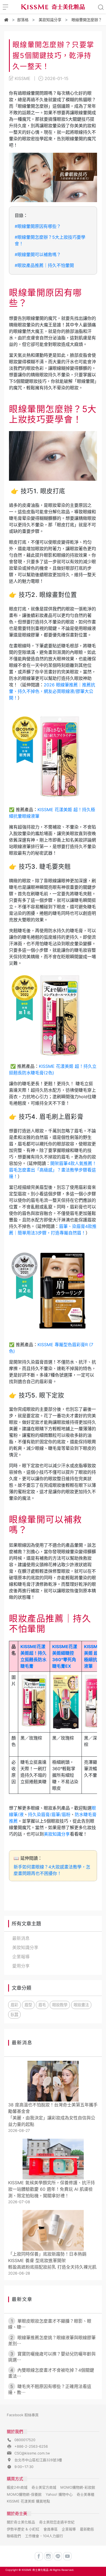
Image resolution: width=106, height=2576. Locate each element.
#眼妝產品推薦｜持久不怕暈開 (44, 265)
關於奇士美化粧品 (21, 2522)
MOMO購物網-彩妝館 (78, 2487)
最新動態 (87, 2529)
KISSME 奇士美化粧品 (35, 2570)
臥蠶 (14, 2015)
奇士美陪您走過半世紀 (57, 2522)
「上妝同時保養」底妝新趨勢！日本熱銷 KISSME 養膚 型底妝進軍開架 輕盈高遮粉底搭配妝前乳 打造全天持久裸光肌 (52, 2260)
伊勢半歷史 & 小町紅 (23, 2529)
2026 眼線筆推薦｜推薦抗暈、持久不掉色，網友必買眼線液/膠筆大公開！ (52, 691)
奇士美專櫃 (85, 2494)
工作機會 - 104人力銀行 (44, 2536)
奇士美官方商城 (44, 2487)
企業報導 (69, 2529)
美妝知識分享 (57, 1834)
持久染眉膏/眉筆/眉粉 (49, 1814)
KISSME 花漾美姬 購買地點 (28, 2501)
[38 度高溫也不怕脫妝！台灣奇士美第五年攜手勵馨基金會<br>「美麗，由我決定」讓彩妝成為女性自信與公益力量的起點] (53, 2081)
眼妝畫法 (81, 2005)
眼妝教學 (60, 2005)
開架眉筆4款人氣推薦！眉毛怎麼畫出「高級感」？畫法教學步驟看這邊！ (53, 1170)
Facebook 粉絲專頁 (23, 2415)
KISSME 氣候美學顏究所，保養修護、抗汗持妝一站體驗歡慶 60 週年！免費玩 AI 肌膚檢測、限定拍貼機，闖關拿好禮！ (52, 2189)
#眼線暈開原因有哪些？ (38, 226)
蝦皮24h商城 (17, 2487)
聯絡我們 (14, 2536)
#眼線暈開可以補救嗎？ (38, 254)
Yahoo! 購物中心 (59, 2494)
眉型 (28, 2005)
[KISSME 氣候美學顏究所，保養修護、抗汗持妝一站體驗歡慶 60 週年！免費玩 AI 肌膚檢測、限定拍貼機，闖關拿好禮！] (53, 2159)
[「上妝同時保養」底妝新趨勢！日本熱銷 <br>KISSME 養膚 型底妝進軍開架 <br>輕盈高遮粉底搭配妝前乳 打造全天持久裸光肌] (53, 2230)
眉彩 (14, 2005)
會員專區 (51, 2529)
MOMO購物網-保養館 (24, 2494)
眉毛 (42, 2005)
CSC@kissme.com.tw (32, 2453)
